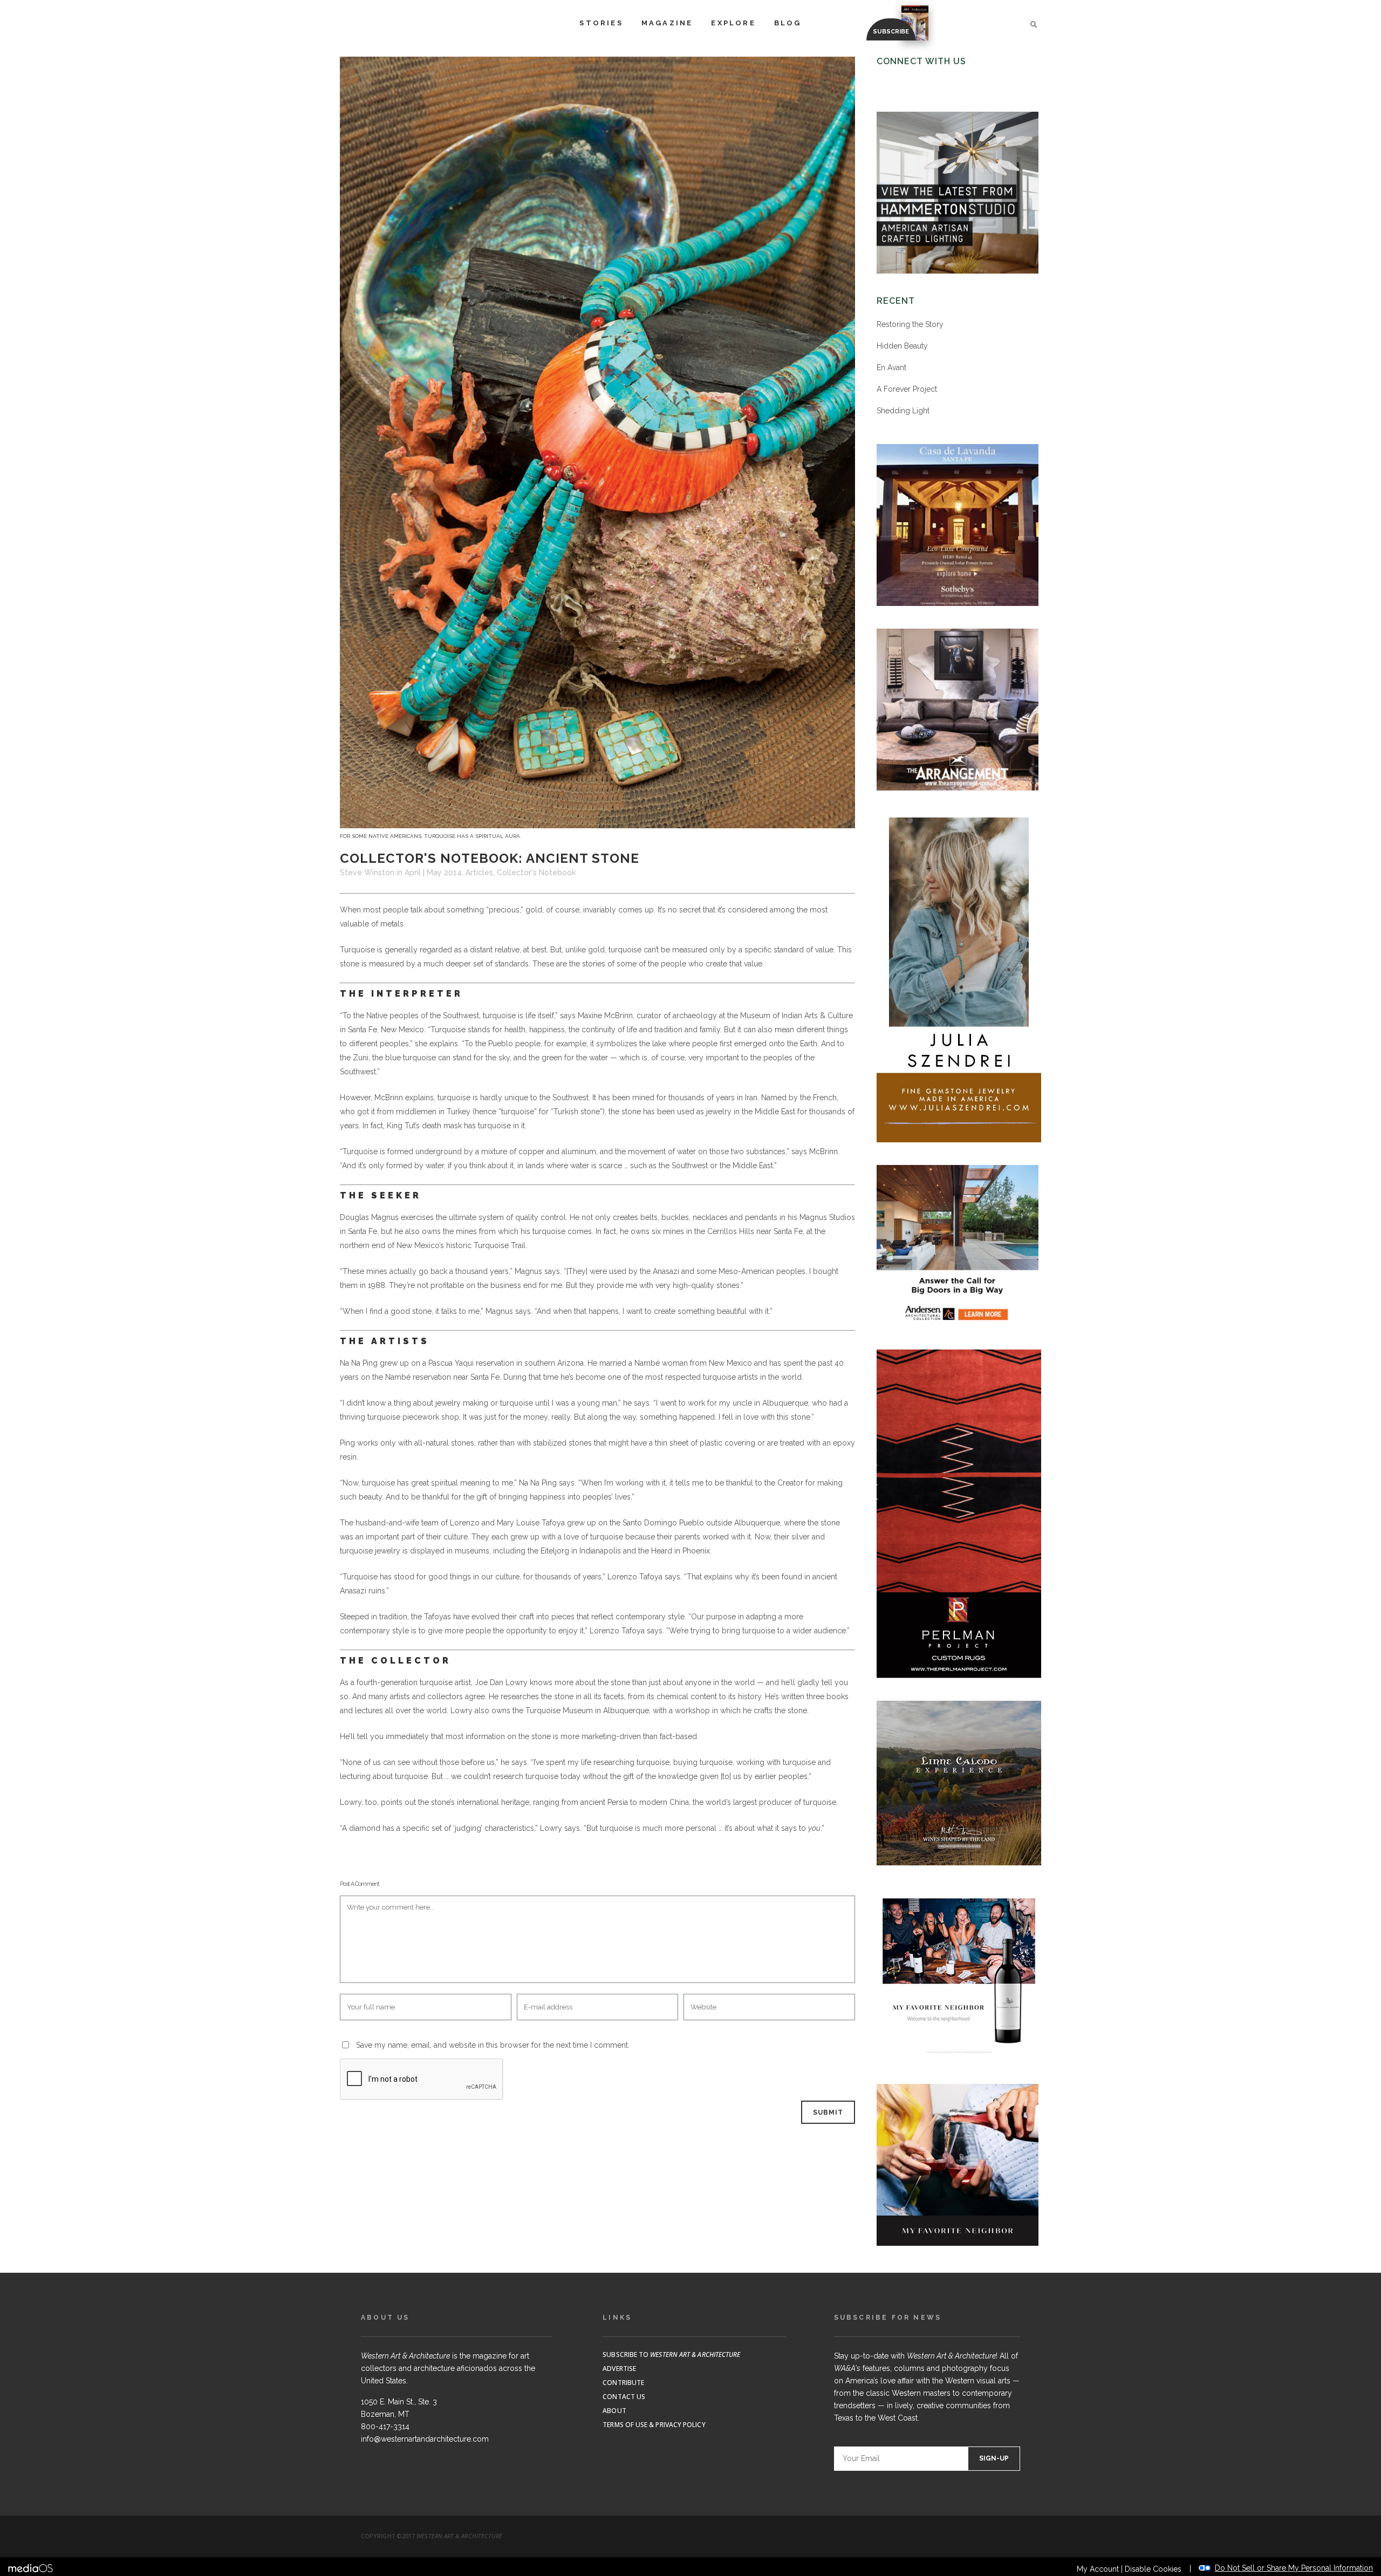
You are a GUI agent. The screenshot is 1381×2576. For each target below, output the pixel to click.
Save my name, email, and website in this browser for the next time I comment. (493, 2045)
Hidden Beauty (902, 346)
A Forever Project (907, 389)
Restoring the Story (910, 324)
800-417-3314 (385, 2427)
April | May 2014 (433, 873)
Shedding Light (903, 411)
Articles (479, 873)
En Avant (891, 367)
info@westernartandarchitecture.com (425, 2439)
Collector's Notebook (536, 873)
